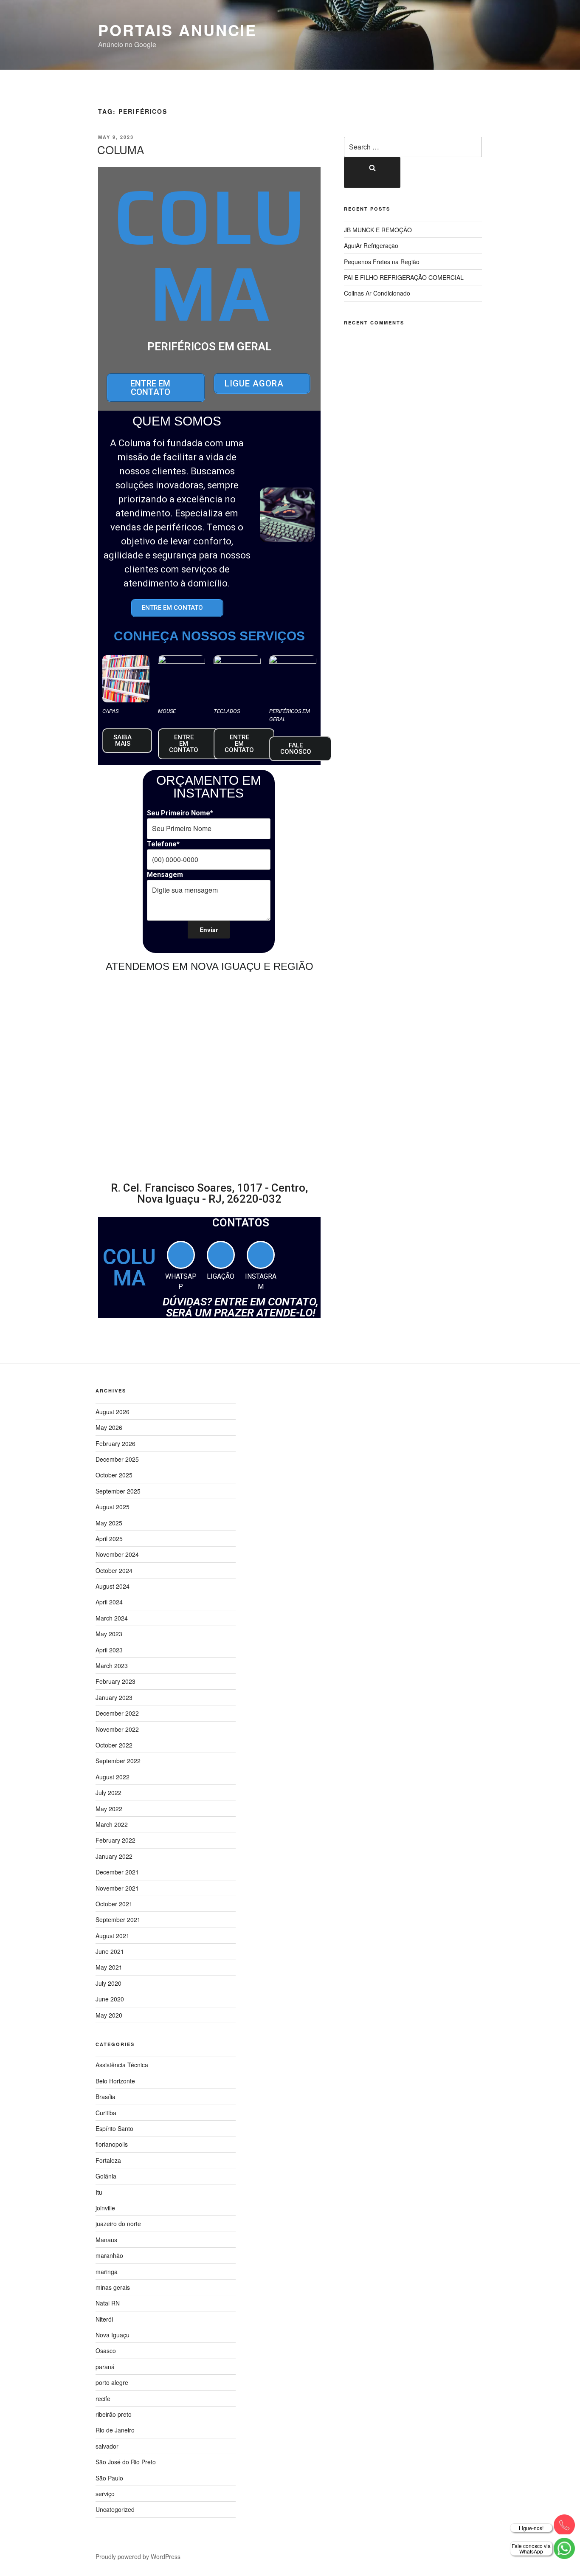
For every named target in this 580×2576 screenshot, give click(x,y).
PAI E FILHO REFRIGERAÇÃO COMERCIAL (404, 277)
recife (103, 2398)
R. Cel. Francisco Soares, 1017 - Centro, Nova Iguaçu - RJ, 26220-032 (209, 1193)
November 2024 (117, 1554)
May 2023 (109, 1634)
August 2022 (113, 1777)
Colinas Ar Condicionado (377, 293)
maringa (107, 2272)
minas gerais (113, 2287)
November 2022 (117, 1729)
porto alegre (112, 2382)
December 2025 (117, 1459)
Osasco (106, 2351)
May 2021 (109, 1967)
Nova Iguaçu (113, 2335)
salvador (107, 2446)
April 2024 (109, 1602)
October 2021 (114, 1904)
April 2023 (109, 1650)
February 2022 (115, 1840)
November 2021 (117, 1888)
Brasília (106, 2097)
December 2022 (117, 1713)
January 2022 (114, 1856)
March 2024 (112, 1618)
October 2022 (114, 1745)
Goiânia (106, 2176)
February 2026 (115, 1443)
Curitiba (106, 2113)
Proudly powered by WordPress (138, 2556)
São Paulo (109, 2478)
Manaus (106, 2240)
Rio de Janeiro (115, 2430)
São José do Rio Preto (126, 2462)
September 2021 (118, 1919)
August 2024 (113, 1586)
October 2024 (114, 1570)
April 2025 (109, 1539)
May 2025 (109, 1523)
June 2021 (110, 1951)
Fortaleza (108, 2160)
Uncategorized (115, 2509)
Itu (99, 2192)
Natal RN (108, 2303)
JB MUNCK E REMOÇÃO (378, 230)
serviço (105, 2494)
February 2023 (115, 1681)
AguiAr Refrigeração (371, 245)
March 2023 (112, 1666)
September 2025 (118, 1491)
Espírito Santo (114, 2128)
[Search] (372, 172)
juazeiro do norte (118, 2224)
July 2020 (108, 1983)
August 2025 (113, 1507)
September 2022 (118, 1761)
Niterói (104, 2319)
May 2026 (109, 1427)
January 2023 (114, 1697)
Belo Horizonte (115, 2081)
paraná (105, 2367)
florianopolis (112, 2144)
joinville (105, 2208)
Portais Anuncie (177, 30)
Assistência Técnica (122, 2065)
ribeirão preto (114, 2414)
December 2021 (117, 1872)
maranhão (109, 2255)
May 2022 (109, 1809)
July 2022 (108, 1792)
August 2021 (113, 1936)
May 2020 (109, 2015)
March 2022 (112, 1824)
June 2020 (110, 1999)
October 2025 (114, 1475)
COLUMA (121, 149)
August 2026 (113, 1412)
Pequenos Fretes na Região (382, 262)
